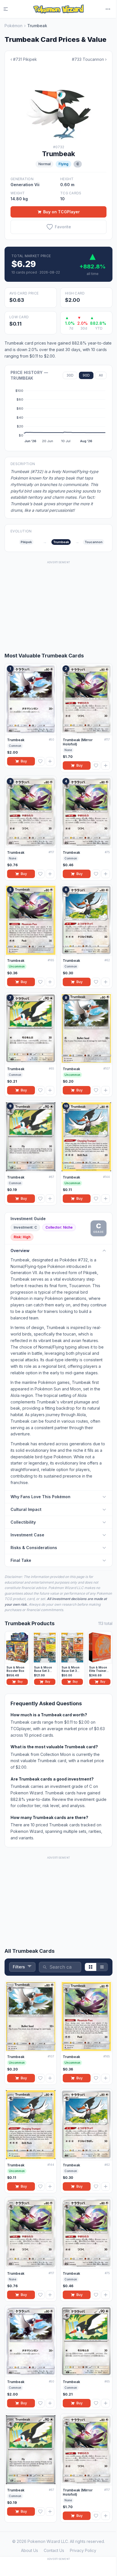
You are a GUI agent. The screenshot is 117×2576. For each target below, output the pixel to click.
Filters (19, 1967)
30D (70, 375)
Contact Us (54, 2550)
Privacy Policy (83, 2550)
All (101, 375)
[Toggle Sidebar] (9, 9)
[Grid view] (91, 1967)
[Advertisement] (58, 601)
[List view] (102, 1967)
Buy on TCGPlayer (61, 212)
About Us (30, 2550)
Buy (24, 761)
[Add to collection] (50, 761)
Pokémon (13, 26)
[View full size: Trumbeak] (58, 104)
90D (86, 375)
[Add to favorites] (40, 761)
